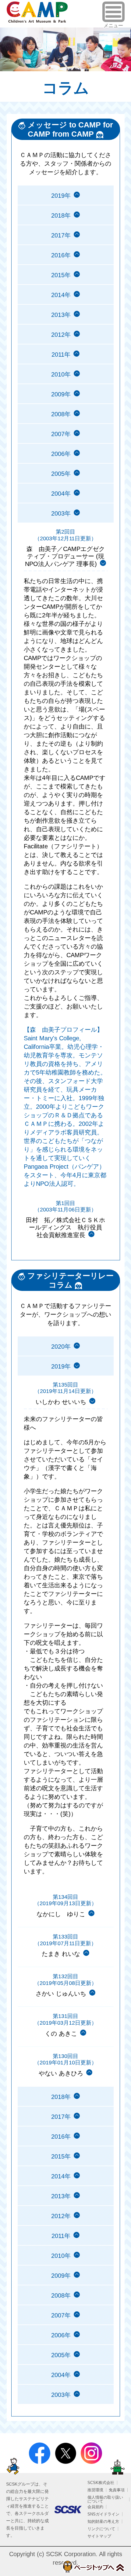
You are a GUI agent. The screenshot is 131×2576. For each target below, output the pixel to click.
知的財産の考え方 (103, 2521)
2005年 (61, 474)
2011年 (61, 355)
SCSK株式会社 (101, 2483)
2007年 (61, 434)
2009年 (61, 394)
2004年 (61, 494)
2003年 (61, 2395)
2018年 (61, 215)
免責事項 (117, 2490)
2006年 (61, 454)
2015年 (61, 275)
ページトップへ (93, 2567)
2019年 (61, 196)
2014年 (61, 295)
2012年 (61, 335)
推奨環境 (95, 2490)
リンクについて (101, 2529)
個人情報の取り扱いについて (105, 2499)
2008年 (61, 414)
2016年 (61, 255)
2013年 (61, 315)
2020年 (61, 1347)
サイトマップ (99, 2536)
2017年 (61, 235)
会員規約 (95, 2507)
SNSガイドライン (103, 2514)
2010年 (61, 374)
